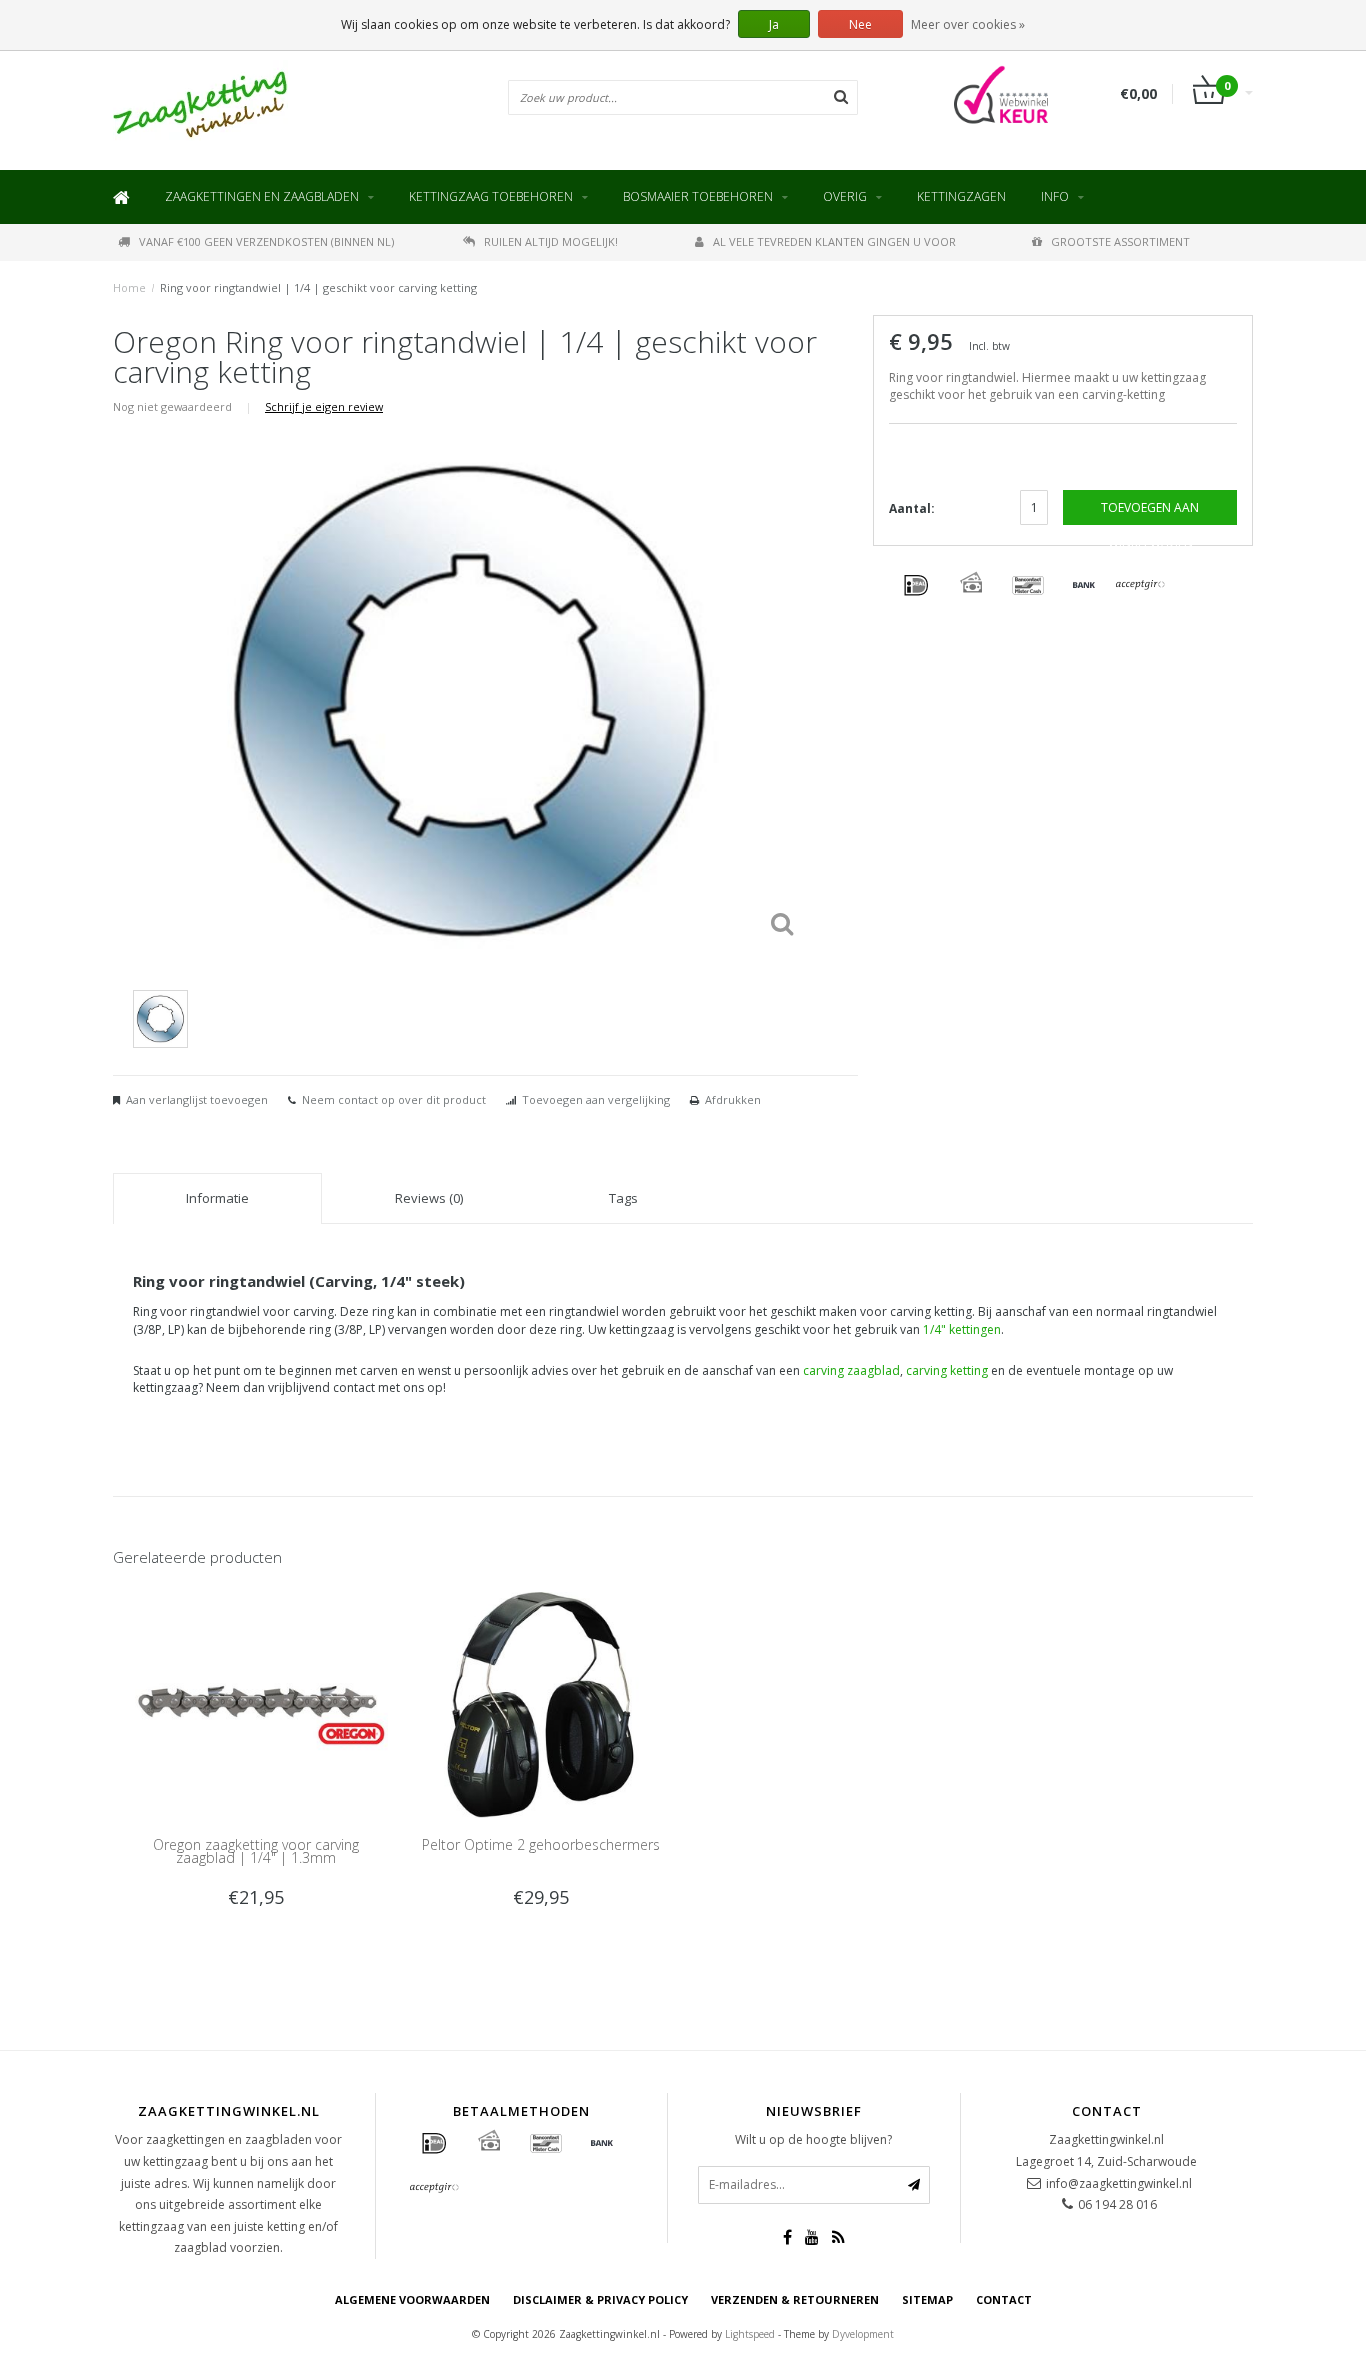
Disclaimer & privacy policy (600, 2299)
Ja (774, 24)
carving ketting (947, 1370)
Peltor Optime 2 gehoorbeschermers (541, 1844)
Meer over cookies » (968, 24)
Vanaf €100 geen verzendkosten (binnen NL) (266, 241)
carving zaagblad (851, 1370)
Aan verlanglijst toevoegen (197, 1099)
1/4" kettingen (962, 1329)
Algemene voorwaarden (412, 2299)
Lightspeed (750, 2334)
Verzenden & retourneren (795, 2299)
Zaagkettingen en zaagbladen (262, 196)
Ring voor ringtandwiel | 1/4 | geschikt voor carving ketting (318, 287)
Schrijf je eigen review (324, 406)
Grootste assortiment (1120, 241)
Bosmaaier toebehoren (698, 196)
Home (129, 287)
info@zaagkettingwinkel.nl (1119, 2183)
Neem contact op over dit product (394, 1099)
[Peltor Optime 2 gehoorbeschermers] (540, 1703)
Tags (623, 1198)
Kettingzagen (961, 196)
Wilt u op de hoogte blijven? (813, 2139)
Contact (1004, 2299)
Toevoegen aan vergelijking (596, 1099)
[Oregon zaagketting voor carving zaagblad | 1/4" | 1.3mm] (255, 1703)
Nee (860, 24)
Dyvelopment (863, 2334)
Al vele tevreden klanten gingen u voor (834, 241)
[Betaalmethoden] (916, 586)
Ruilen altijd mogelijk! (551, 241)
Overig (845, 196)
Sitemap (927, 2299)
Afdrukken (733, 1099)
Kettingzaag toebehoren (491, 196)
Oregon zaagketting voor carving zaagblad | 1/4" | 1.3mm (256, 1851)
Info (1055, 196)
